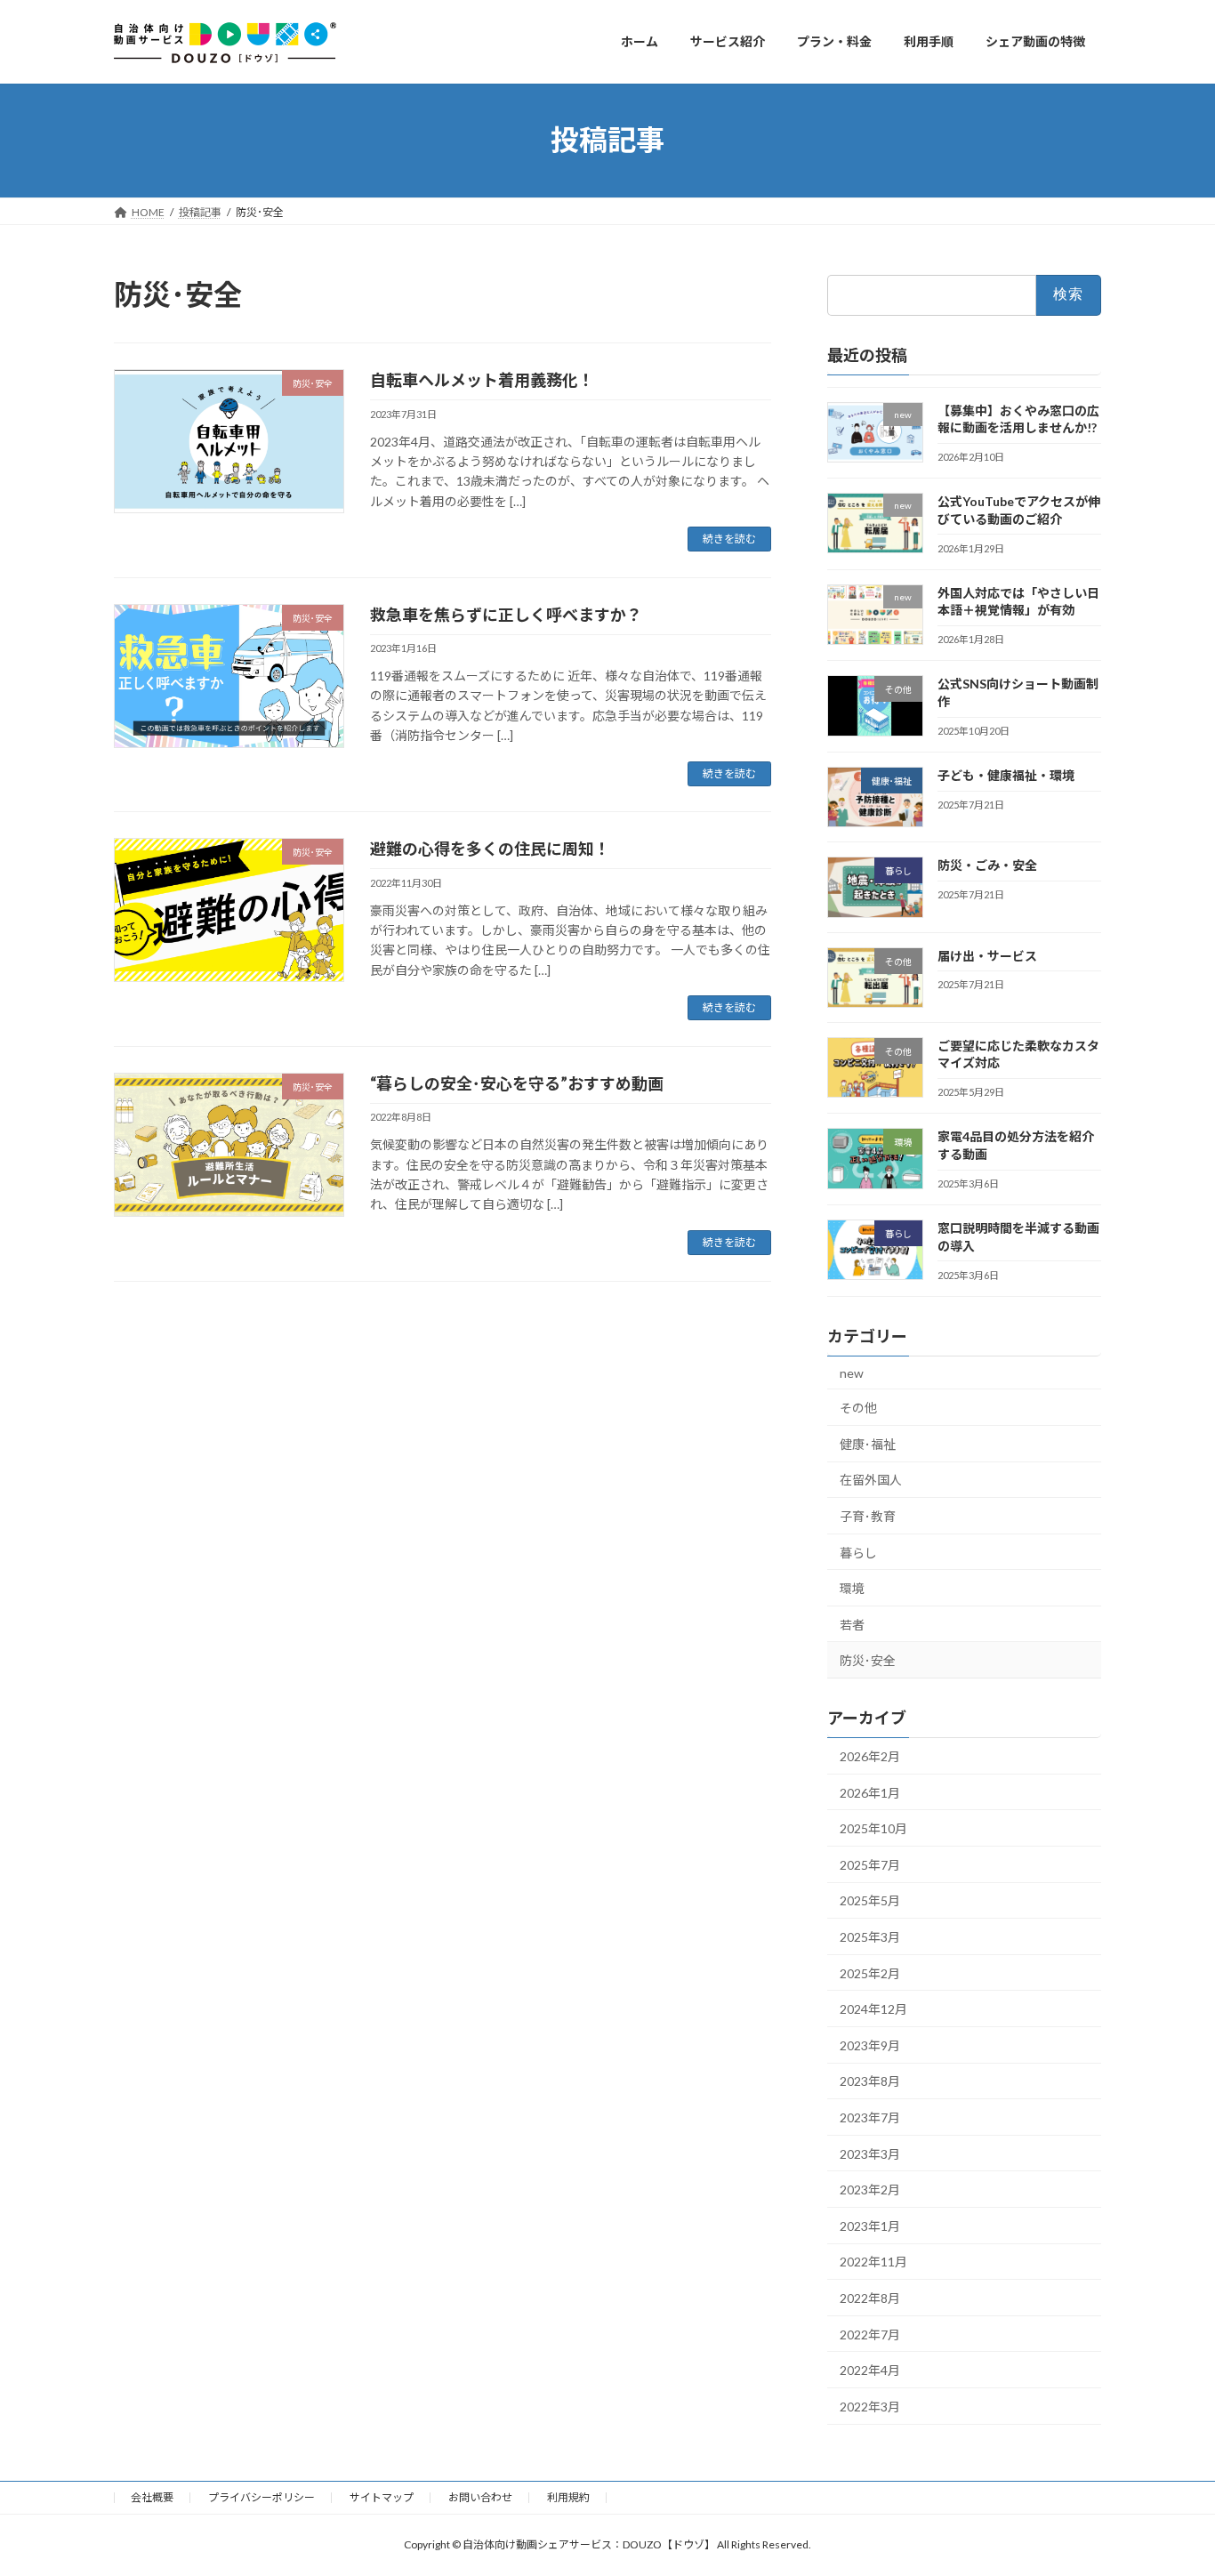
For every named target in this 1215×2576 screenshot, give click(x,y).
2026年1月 (870, 1792)
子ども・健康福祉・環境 (1006, 775)
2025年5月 (870, 1900)
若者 (852, 1624)
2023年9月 (870, 2045)
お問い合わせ (480, 2497)
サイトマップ (382, 2497)
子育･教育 (868, 1516)
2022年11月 (873, 2262)
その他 (858, 1408)
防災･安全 (868, 1660)
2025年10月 (873, 1828)
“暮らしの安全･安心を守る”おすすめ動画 (517, 1083)
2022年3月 (870, 2406)
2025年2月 (870, 1972)
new (852, 1372)
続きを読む (729, 539)
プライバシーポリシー (262, 2497)
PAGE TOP (1170, 2482)
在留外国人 (871, 1480)
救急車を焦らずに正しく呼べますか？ (506, 615)
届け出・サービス (987, 955)
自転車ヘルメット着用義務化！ (482, 380)
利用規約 (568, 2497)
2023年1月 (870, 2225)
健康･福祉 (868, 1443)
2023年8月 (870, 2081)
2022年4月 (870, 2370)
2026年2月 (870, 1756)
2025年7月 (870, 1864)
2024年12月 (873, 2009)
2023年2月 (870, 2190)
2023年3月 (870, 2153)
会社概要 (152, 2497)
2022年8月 (870, 2298)
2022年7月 (870, 2334)
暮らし (858, 1552)
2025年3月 (870, 1937)
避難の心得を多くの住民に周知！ (490, 849)
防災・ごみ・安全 (987, 865)
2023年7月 (870, 2117)
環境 (852, 1588)
